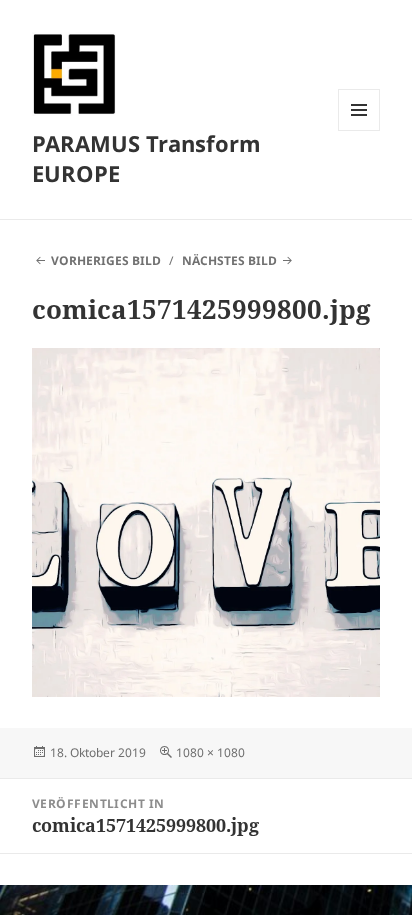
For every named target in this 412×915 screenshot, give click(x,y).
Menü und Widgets (359, 130)
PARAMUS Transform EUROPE (146, 158)
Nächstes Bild (229, 260)
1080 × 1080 (210, 752)
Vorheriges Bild (106, 260)
